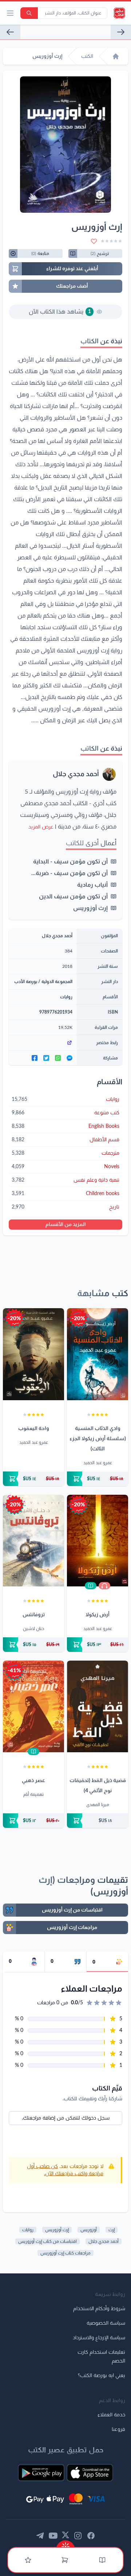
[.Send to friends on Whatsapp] (58, 1058)
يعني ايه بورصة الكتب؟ (102, 2376)
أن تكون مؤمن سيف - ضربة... (70, 873)
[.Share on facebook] (35, 1058)
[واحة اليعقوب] (33, 1354)
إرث (112, 2230)
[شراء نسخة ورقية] (98, 1479)
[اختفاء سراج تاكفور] (10, 32)
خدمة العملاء (111, 2415)
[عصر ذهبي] (33, 1706)
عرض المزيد (41, 827)
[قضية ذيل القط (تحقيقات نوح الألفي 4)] (98, 1706)
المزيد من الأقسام (66, 1225)
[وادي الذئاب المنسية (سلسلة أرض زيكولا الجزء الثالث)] (98, 1354)
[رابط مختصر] (43, 1043)
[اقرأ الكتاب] (91, 1586)
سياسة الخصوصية (106, 2323)
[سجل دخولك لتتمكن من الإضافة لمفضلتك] (94, 241)
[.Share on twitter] (46, 1058)
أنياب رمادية (92, 885)
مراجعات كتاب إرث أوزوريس (65, 2253)
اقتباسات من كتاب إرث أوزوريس (47, 2241)
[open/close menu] (10, 13)
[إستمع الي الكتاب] (104, 1586)
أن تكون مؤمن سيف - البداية (70, 862)
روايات (66, 997)
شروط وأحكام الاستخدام (99, 2309)
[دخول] (28, 2560)
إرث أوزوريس (90, 908)
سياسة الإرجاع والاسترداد (99, 2338)
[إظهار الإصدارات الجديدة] (65, 2544)
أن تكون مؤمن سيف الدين (73, 896)
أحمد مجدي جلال (76, 774)
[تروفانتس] (33, 1541)
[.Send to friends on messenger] (70, 1058)
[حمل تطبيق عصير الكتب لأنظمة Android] (41, 2473)
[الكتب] (102, 2560)
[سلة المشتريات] (65, 2560)
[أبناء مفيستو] (121, 32)
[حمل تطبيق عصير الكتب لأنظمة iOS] (90, 2473)
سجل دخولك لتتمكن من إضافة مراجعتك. (66, 2118)
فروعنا (118, 2429)
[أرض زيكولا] (98, 1541)
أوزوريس (89, 2230)
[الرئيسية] (116, 56)
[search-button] (29, 13)
